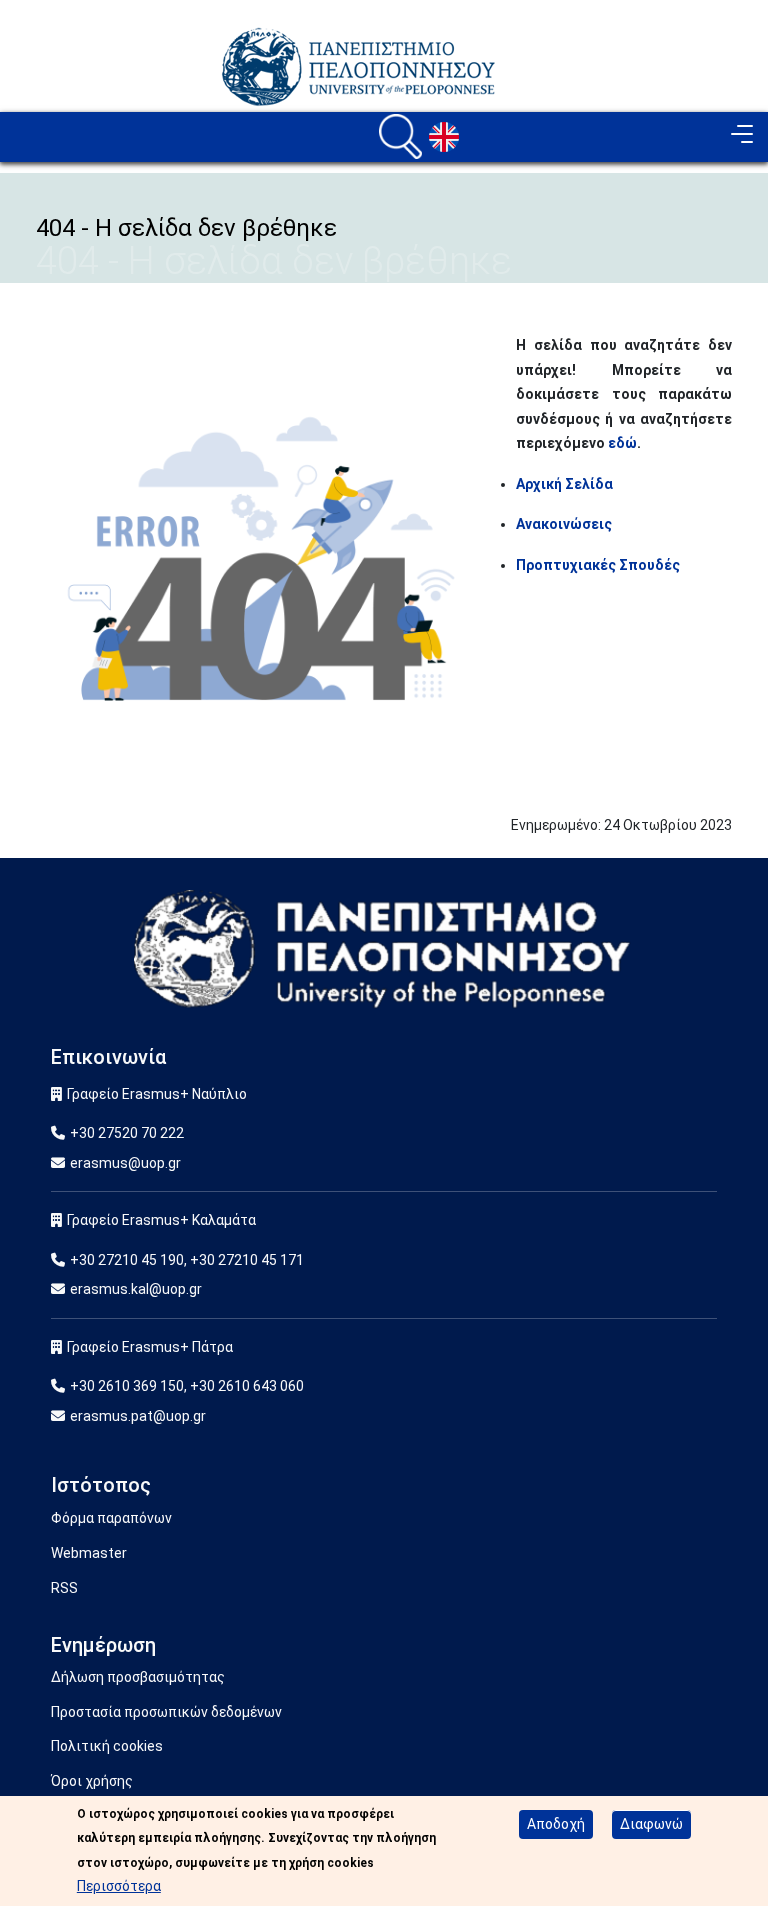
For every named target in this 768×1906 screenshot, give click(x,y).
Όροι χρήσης (92, 1781)
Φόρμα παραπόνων (111, 1518)
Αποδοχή (556, 1824)
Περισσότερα (119, 1886)
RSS (64, 1588)
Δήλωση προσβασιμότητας (138, 1677)
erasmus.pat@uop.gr (138, 1416)
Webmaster (89, 1553)
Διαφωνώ (651, 1824)
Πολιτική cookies (107, 1746)
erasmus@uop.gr (125, 1163)
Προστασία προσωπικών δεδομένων (166, 1712)
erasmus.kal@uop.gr (136, 1289)
